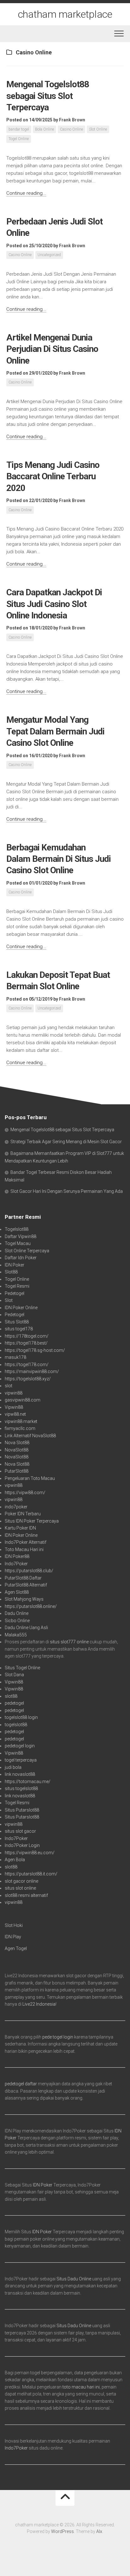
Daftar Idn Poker (21, 1258)
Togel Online (19, 139)
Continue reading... (26, 193)
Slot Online (98, 129)
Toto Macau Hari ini (24, 1549)
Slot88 (11, 1272)
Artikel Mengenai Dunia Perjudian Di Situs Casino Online (52, 349)
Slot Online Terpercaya (27, 1251)
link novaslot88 (20, 1774)
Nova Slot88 (17, 1443)
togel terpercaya (21, 1760)
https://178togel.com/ (27, 1336)
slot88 (11, 1696)
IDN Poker (15, 1265)
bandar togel (19, 129)
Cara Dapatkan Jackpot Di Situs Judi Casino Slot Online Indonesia (54, 604)
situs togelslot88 (21, 1788)
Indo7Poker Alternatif (26, 1542)
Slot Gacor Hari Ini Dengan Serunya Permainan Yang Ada (67, 1191)
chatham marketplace (65, 14)
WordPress (62, 2531)
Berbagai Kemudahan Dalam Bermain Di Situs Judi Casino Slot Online (59, 859)
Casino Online (71, 129)
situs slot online (20, 1888)
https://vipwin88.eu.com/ (30, 1853)
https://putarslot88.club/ (29, 1571)
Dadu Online (17, 1613)
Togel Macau (18, 1243)
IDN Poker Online (21, 1308)
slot (9, 1386)
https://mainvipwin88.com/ (32, 1371)
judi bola (13, 1767)
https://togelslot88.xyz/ (28, 1379)
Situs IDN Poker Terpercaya (32, 1521)
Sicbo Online (17, 1621)
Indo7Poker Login (22, 1845)
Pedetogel (15, 1293)
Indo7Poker (16, 1564)
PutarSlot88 (17, 1471)
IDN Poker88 (17, 1556)
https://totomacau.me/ (28, 1782)
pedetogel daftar (21, 2084)
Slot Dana (14, 1675)
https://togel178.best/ (26, 1343)
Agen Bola (15, 1860)
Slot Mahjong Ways (24, 1599)
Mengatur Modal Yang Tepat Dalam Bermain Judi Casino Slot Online (55, 731)
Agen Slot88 (17, 1592)
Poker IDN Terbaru (23, 1514)
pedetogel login (20, 1746)
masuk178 (15, 1357)
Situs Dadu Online (74, 2279)
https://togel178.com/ (27, 1365)
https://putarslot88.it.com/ (31, 1874)
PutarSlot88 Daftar (23, 1578)
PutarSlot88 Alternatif (26, 1585)
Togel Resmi (17, 1286)
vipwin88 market (21, 1421)
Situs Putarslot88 (22, 1810)
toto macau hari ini (81, 2387)
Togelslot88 (17, 1229)
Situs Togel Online (22, 1668)
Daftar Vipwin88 (21, 1236)
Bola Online (44, 129)
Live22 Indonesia (39, 2004)
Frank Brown (72, 120)
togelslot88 (16, 1725)
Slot (9, 1300)
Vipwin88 (14, 1407)
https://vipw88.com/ (25, 1493)
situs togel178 (19, 1329)
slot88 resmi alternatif (26, 1895)
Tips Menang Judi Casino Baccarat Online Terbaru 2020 (53, 476)
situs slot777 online (69, 1642)
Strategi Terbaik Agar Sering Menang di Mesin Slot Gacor (66, 1142)
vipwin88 (14, 1393)
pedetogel (14, 1703)
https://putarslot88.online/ (31, 1606)
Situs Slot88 (17, 1322)
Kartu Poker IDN (20, 1528)
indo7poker (16, 1507)
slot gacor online (21, 1881)
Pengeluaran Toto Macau (30, 1478)
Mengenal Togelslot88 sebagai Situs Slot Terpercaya (48, 96)
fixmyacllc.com (20, 1428)
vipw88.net (15, 1414)
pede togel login (58, 2037)
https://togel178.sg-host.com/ (35, 1350)
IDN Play (13, 1937)
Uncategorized (49, 255)
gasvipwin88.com (23, 1400)
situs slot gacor (20, 1831)
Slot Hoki (14, 1925)
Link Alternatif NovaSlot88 (30, 1436)
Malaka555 (16, 1635)
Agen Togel (16, 1948)
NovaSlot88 (17, 1450)
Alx (99, 2531)
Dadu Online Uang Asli (26, 1628)
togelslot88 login (21, 1717)
